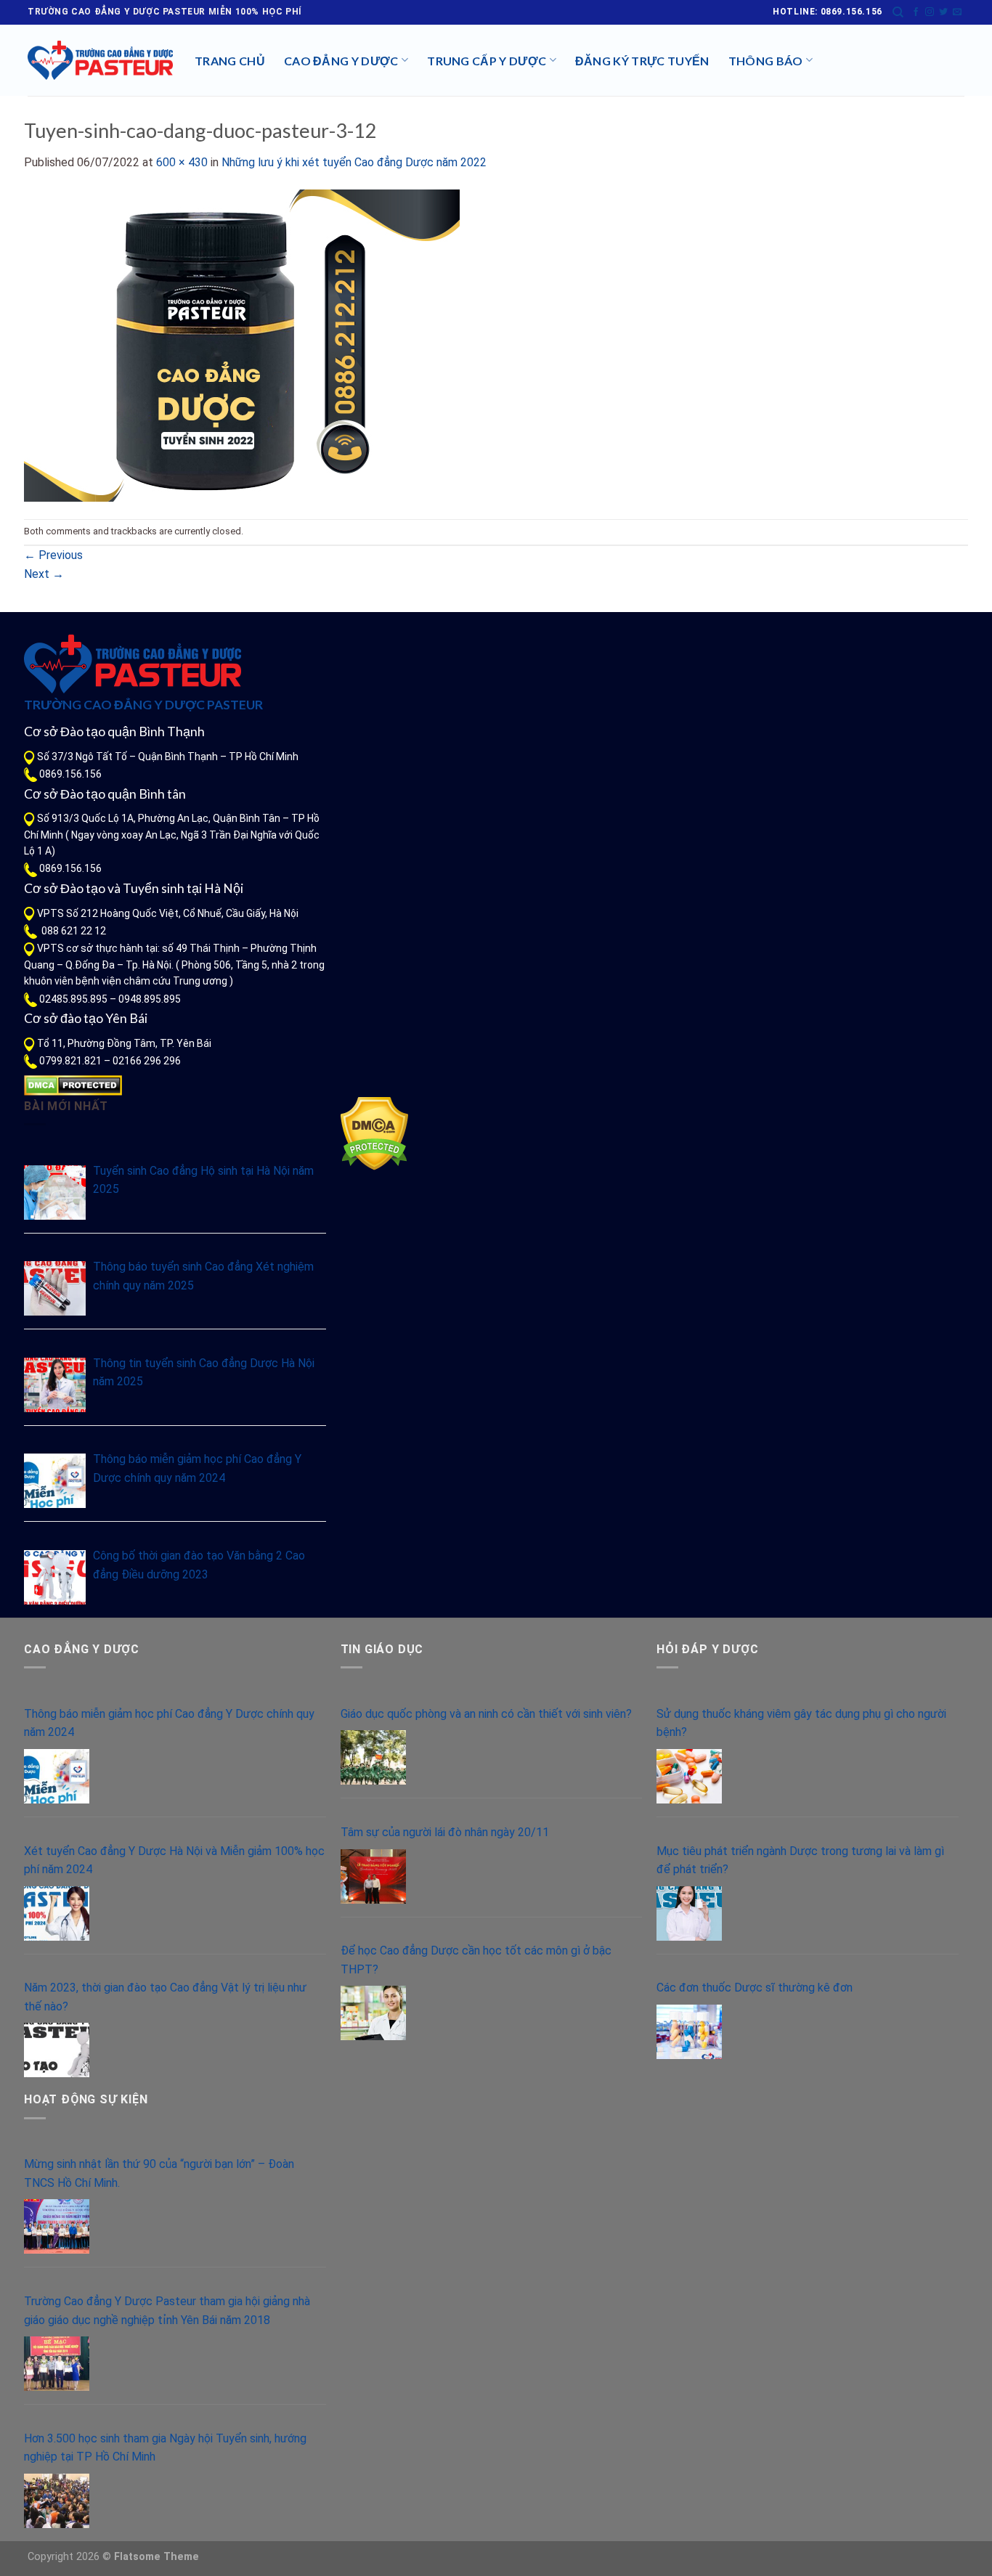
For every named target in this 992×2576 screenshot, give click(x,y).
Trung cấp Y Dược (487, 61)
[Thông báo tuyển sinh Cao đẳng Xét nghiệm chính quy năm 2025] (55, 1288)
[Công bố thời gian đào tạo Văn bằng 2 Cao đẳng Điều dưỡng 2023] (55, 1577)
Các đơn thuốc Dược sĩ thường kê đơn (755, 1988)
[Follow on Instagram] (930, 12)
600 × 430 (182, 162)
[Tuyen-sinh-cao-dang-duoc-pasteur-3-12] (242, 345)
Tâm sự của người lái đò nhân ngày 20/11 (445, 1832)
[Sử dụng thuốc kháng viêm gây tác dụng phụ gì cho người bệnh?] (689, 1776)
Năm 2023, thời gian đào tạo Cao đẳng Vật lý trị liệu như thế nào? (165, 1997)
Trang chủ (230, 61)
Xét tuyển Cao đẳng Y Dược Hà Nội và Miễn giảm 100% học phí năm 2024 (174, 1860)
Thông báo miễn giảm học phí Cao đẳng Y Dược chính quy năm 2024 (197, 1468)
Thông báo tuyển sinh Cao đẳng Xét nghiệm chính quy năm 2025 (203, 1276)
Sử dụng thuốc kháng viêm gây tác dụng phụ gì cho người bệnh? (801, 1723)
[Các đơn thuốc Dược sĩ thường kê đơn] (689, 2032)
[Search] (898, 12)
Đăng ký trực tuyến (642, 61)
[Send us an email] (957, 12)
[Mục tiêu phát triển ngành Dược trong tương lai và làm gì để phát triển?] (689, 1913)
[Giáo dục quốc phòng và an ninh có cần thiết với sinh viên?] (373, 1757)
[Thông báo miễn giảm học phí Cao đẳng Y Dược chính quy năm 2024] (55, 1481)
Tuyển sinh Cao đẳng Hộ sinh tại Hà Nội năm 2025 (203, 1180)
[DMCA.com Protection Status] (73, 1085)
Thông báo (766, 61)
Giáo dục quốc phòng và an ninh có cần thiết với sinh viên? (486, 1714)
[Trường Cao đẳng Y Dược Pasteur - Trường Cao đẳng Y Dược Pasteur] (100, 60)
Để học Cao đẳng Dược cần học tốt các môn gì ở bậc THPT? (476, 1960)
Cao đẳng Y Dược (341, 61)
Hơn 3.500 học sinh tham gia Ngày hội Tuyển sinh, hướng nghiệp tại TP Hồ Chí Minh (165, 2448)
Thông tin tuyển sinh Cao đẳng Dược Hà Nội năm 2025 (204, 1373)
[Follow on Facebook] (916, 12)
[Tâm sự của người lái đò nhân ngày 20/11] (373, 1876)
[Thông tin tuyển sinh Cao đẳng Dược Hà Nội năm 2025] (55, 1385)
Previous (53, 555)
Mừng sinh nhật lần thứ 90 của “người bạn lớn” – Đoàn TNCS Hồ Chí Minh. (159, 2173)
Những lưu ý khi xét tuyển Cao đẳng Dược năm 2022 (354, 162)
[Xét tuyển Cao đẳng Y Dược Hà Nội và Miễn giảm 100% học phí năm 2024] (57, 1913)
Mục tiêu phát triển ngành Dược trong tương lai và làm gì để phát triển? (800, 1860)
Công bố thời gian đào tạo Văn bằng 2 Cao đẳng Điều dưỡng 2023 (199, 1565)
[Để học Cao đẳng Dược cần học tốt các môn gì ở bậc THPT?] (373, 2013)
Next (44, 574)
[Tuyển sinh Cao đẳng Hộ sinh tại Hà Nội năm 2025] (55, 1193)
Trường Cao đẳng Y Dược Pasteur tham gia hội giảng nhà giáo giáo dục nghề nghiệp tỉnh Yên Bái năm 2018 (167, 2311)
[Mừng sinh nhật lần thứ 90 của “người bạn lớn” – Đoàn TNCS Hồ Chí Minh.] (57, 2226)
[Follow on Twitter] (943, 12)
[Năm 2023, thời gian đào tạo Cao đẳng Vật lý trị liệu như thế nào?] (57, 2050)
